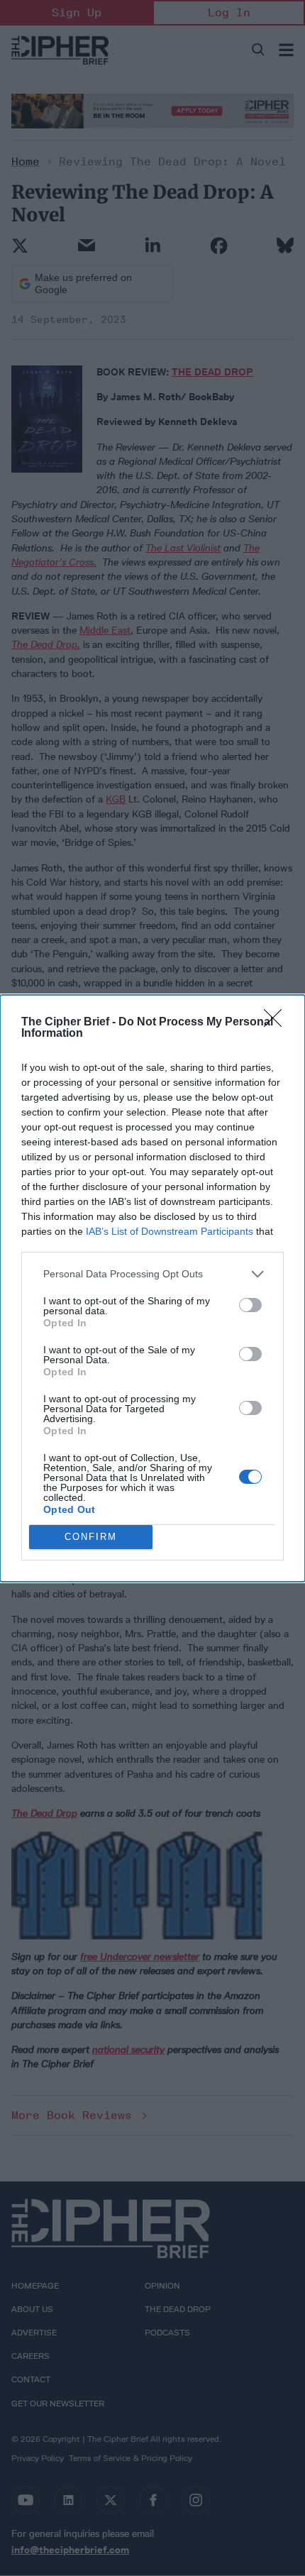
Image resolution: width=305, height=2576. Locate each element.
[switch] (250, 1305)
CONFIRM (91, 1537)
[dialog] (152, 1288)
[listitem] (152, 1274)
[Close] (277, 1023)
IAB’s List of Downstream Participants (170, 1231)
